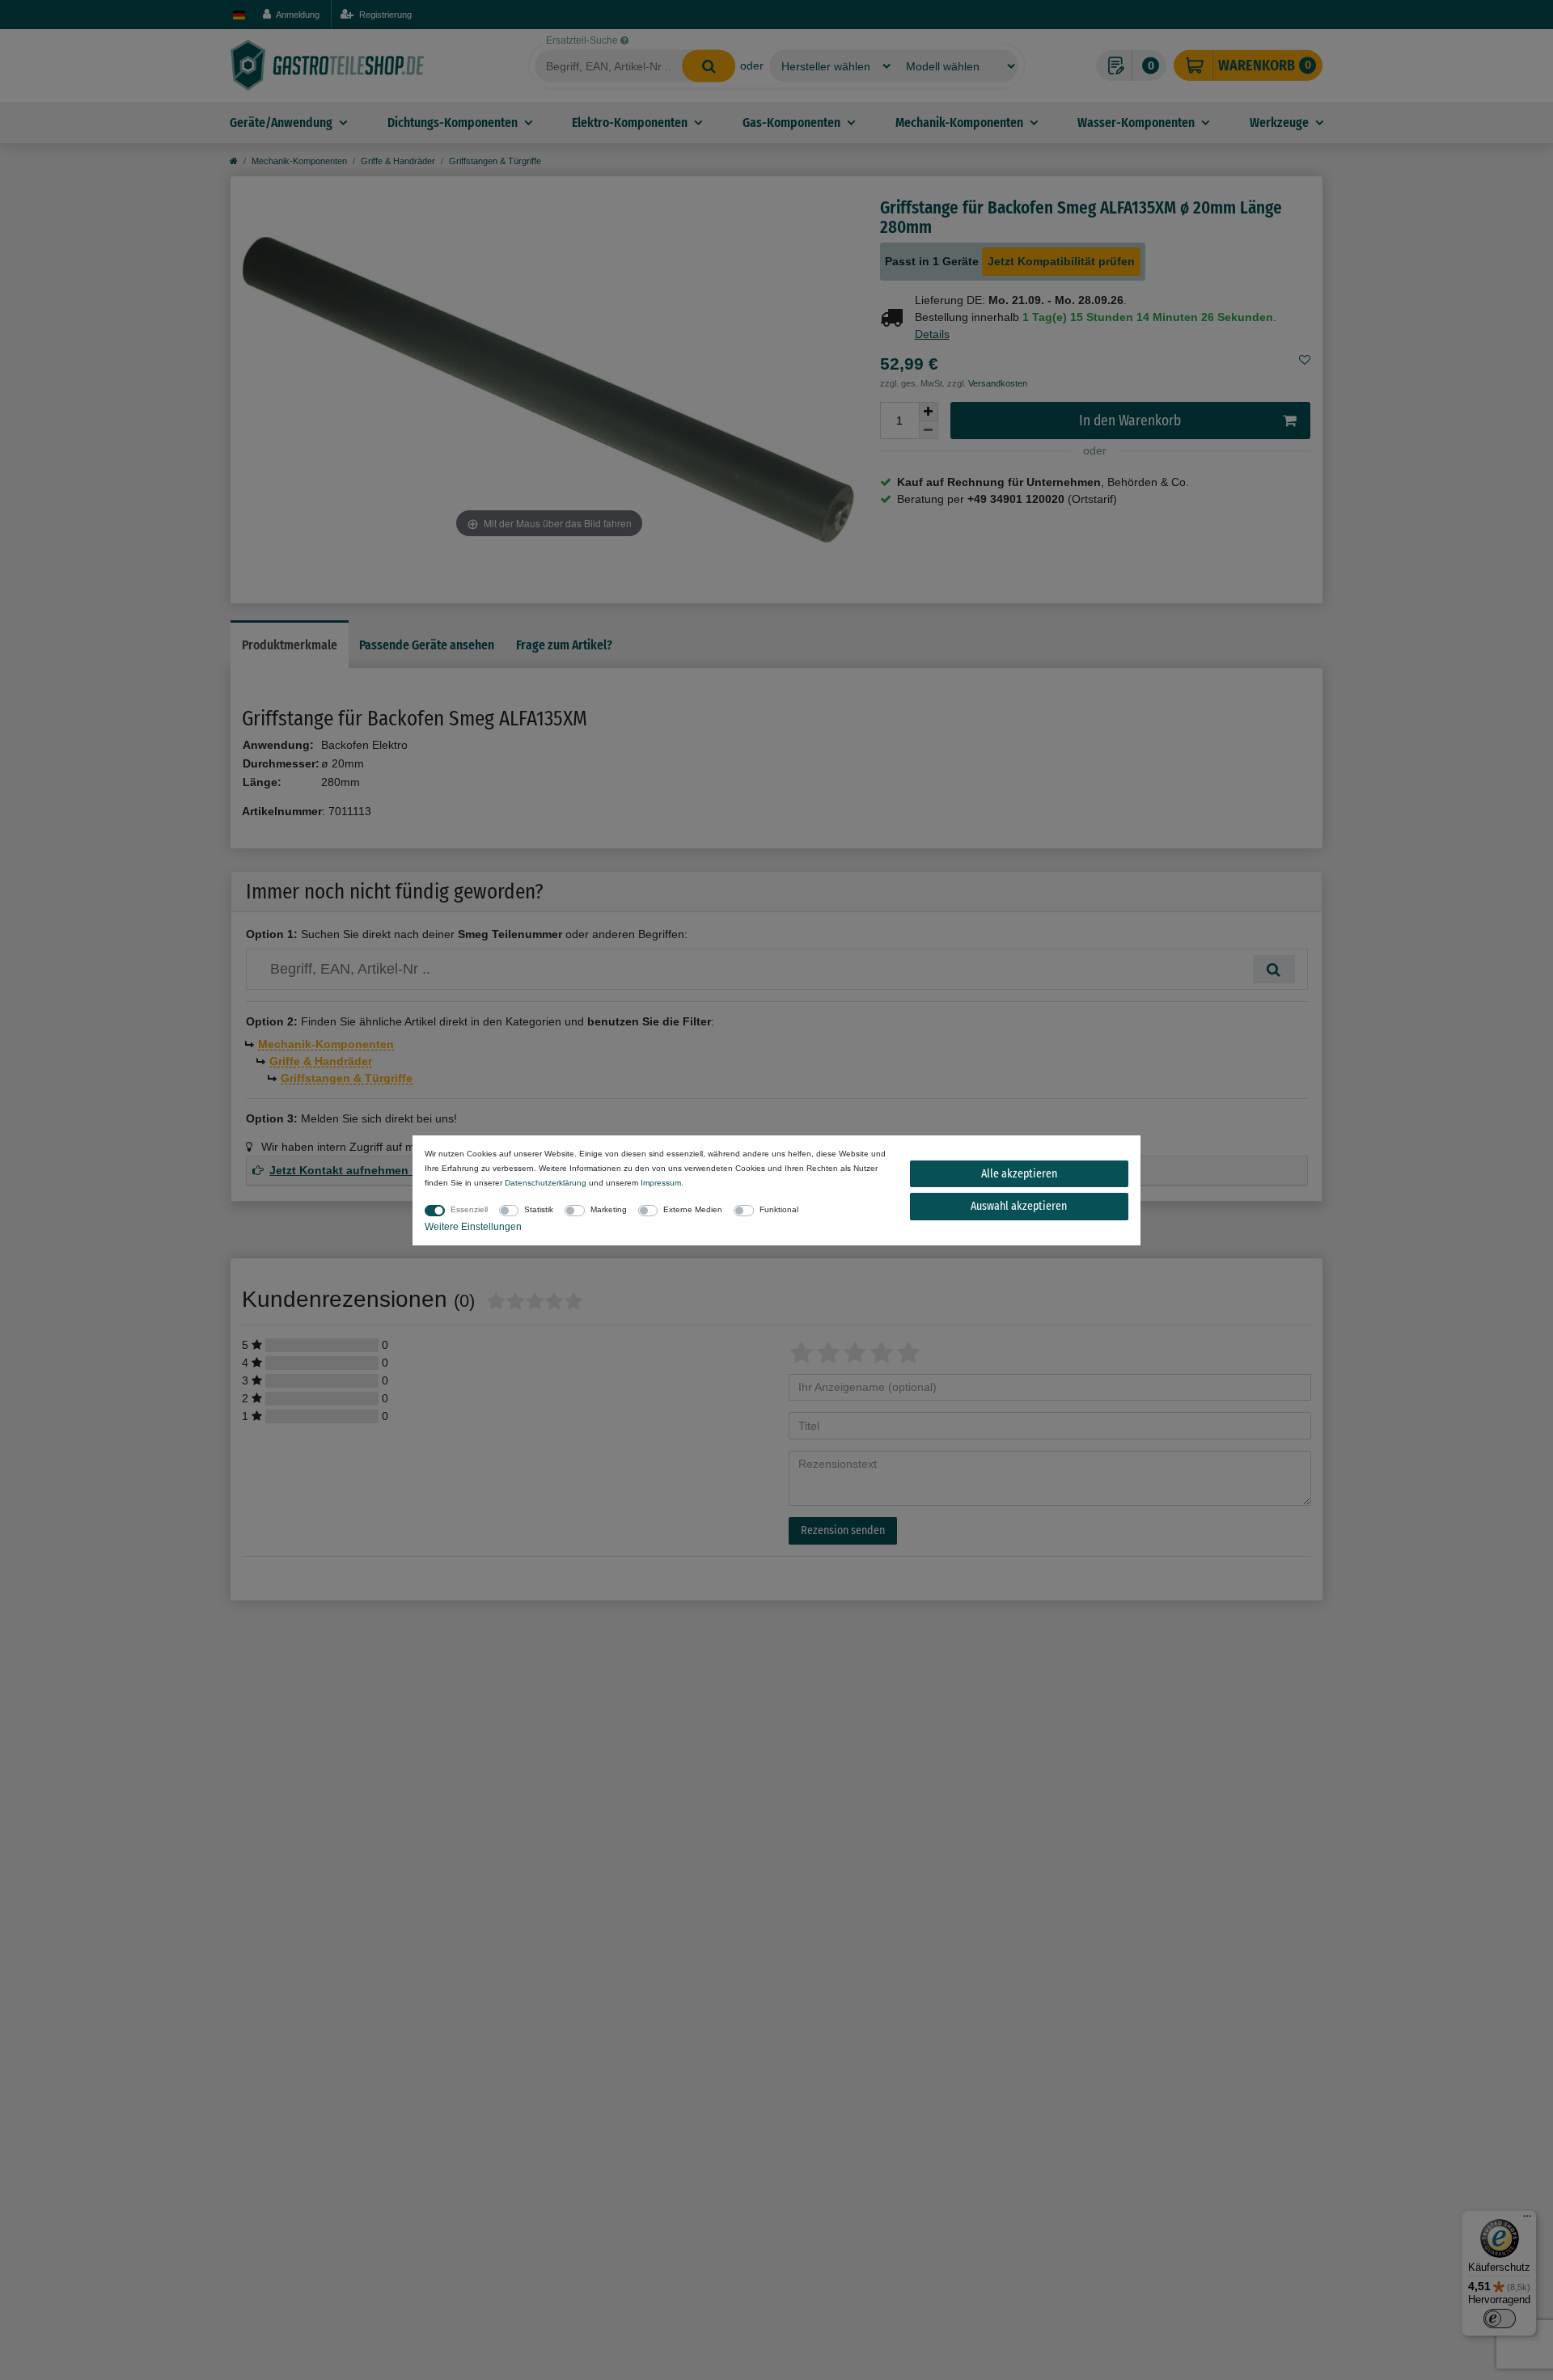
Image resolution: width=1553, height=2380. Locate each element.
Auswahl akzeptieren (1019, 1206)
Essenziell (469, 1209)
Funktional (779, 1209)
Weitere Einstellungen (473, 1227)
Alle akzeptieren (1019, 1174)
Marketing (609, 1209)
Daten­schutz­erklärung (546, 1183)
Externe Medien (693, 1209)
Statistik (539, 1209)
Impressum (661, 1183)
